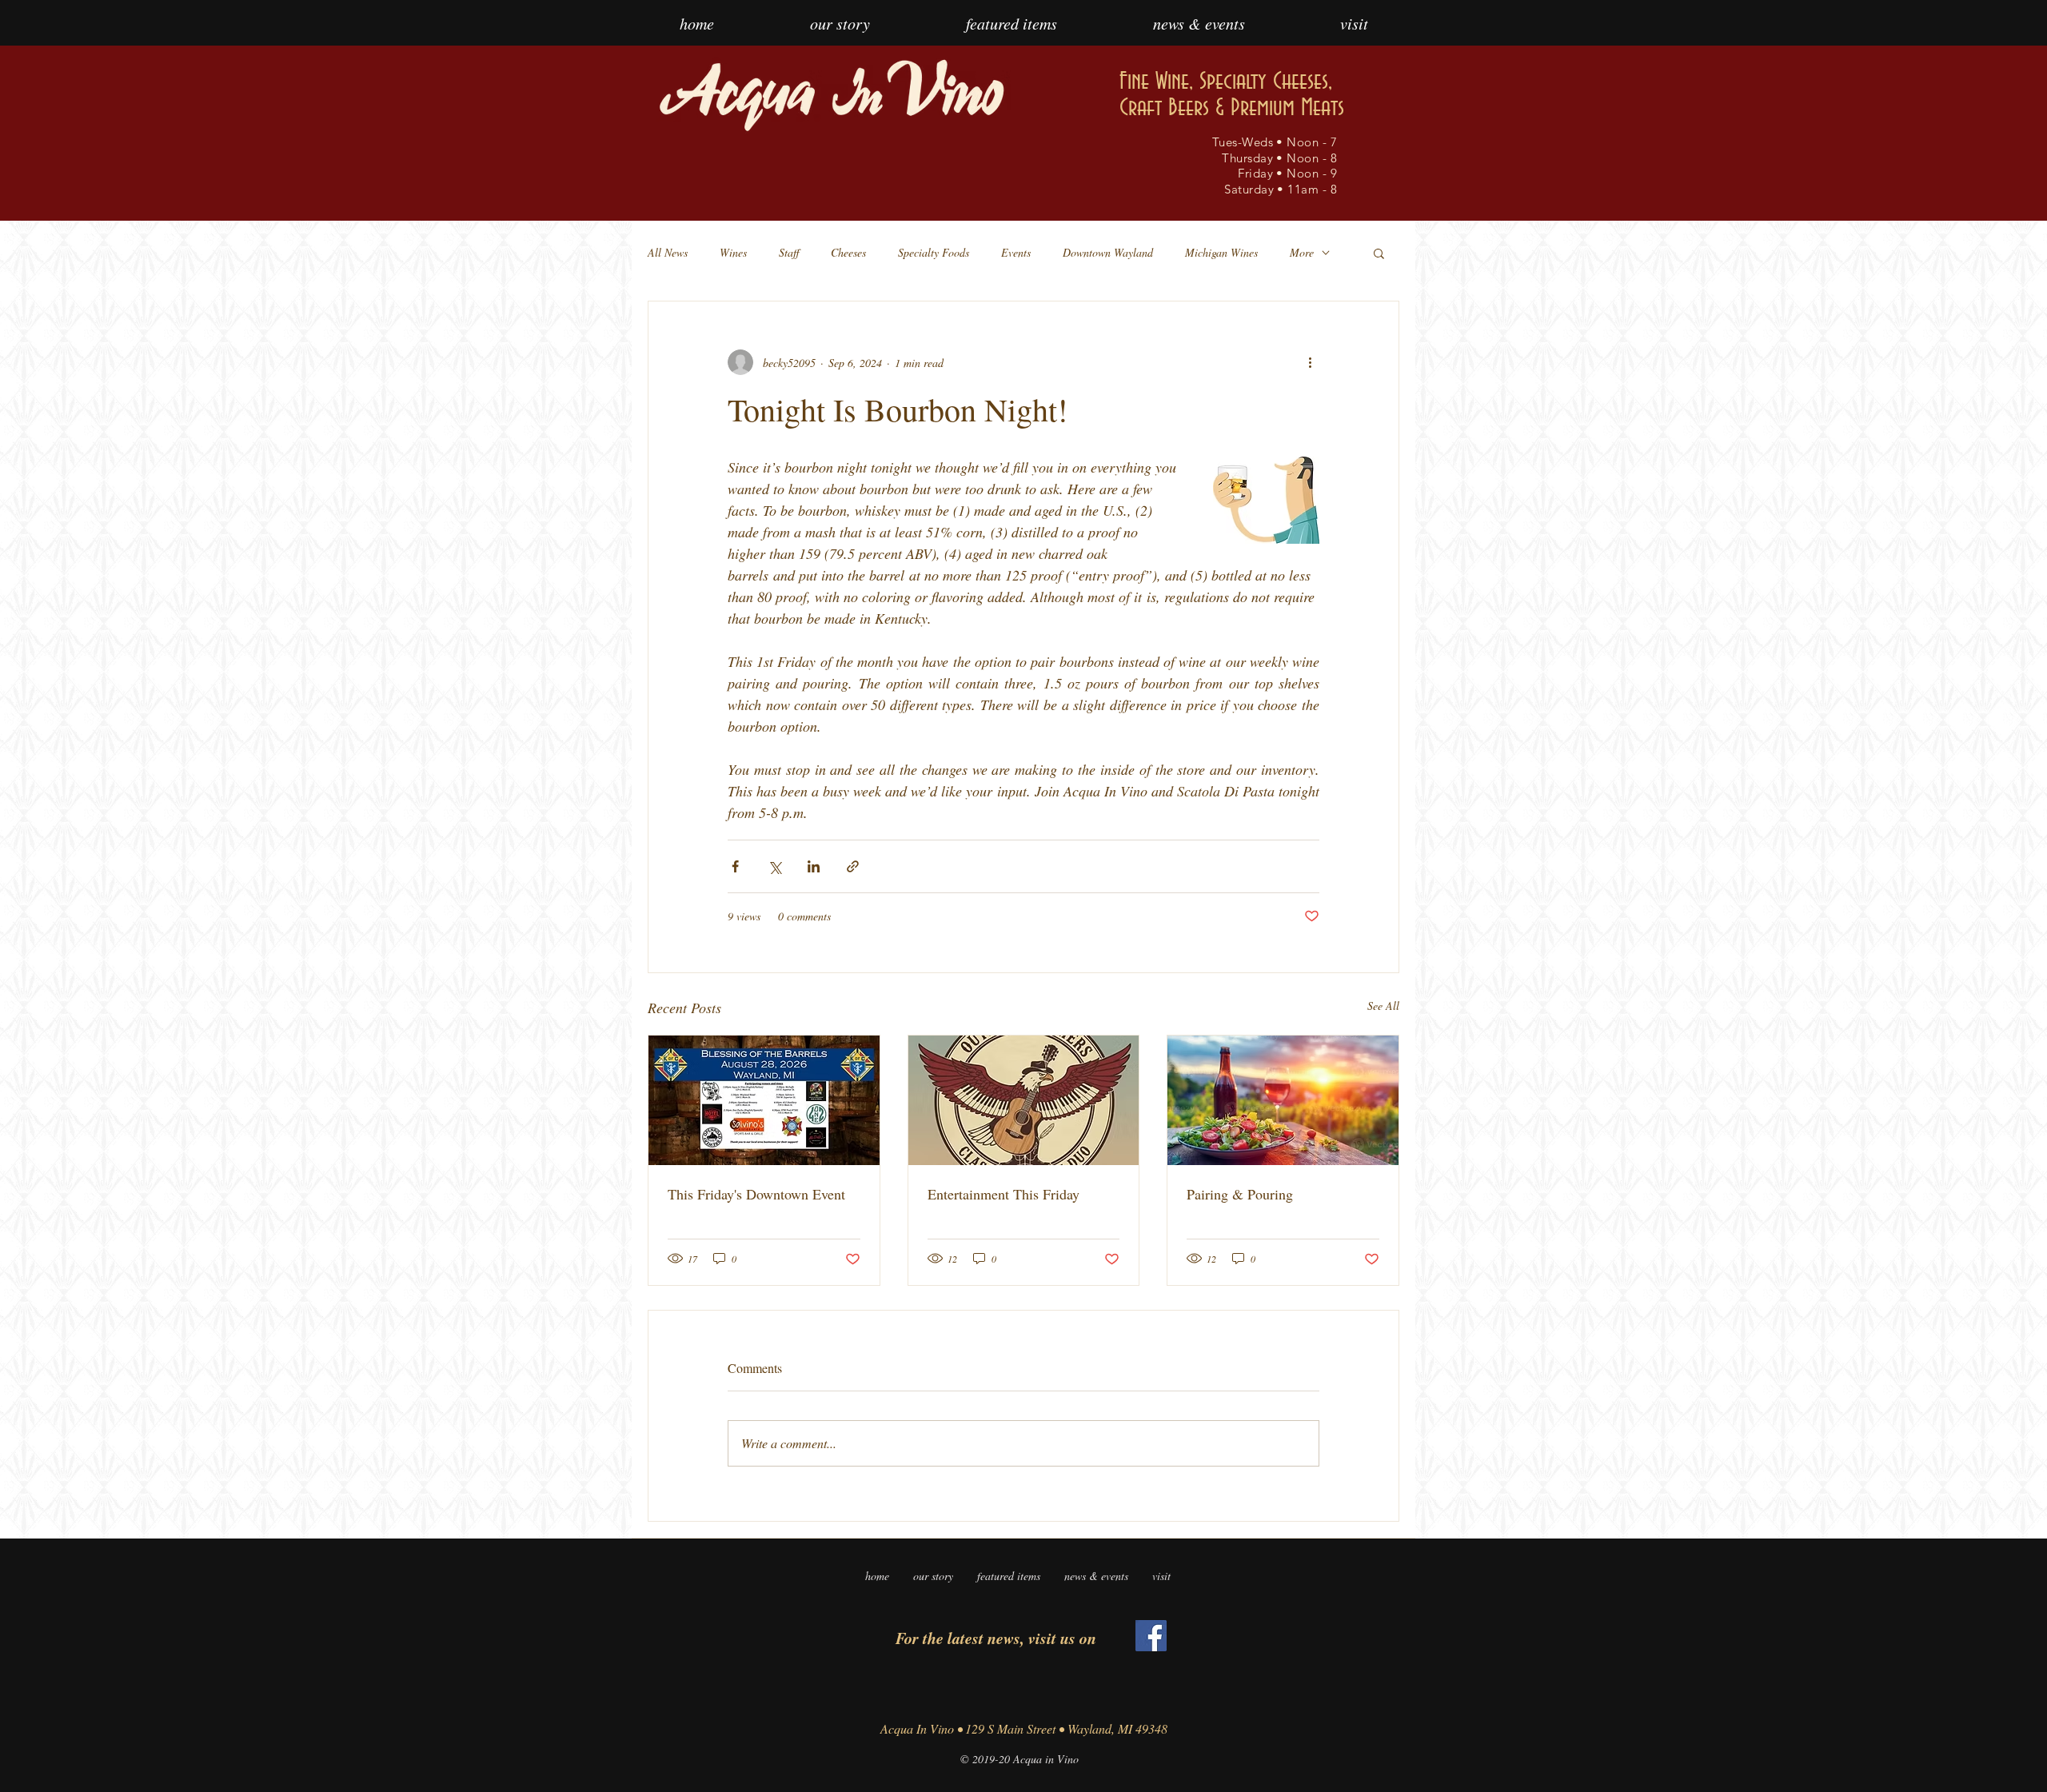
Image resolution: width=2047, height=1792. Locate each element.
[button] (1379, 253)
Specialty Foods (934, 252)
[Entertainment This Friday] (1024, 1100)
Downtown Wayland (1108, 252)
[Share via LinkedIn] (814, 866)
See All (1383, 1006)
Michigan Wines (1221, 252)
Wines (733, 252)
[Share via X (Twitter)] (774, 866)
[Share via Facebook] (735, 866)
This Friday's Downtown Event (756, 1194)
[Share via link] (853, 866)
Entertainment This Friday (1004, 1194)
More (1302, 252)
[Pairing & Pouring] (1283, 1100)
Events (1016, 252)
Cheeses (848, 252)
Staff (789, 252)
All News (668, 252)
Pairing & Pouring (1240, 1194)
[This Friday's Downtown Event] (764, 1100)
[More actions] (1310, 362)
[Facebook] (1151, 1636)
